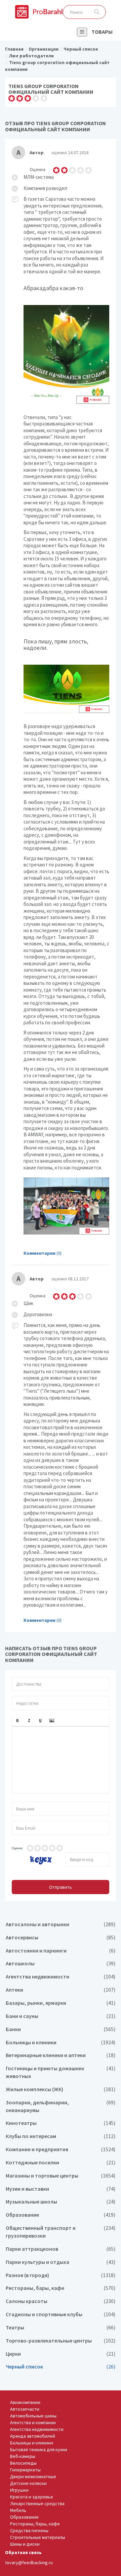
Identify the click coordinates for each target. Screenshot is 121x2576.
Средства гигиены (29, 2530)
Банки (61, 2029)
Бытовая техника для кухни (39, 2449)
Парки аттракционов (61, 2249)
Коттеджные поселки (61, 2163)
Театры (61, 2328)
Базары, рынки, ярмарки (61, 2003)
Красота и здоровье (32, 2497)
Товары (102, 32)
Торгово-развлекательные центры (61, 2341)
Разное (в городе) (61, 2275)
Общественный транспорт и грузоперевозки (61, 2232)
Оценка (17, 1848)
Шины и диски (25, 2544)
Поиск (97, 12)
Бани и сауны (61, 2016)
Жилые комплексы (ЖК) (61, 2089)
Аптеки (61, 1990)
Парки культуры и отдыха (61, 2262)
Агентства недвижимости (61, 1977)
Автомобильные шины (33, 2416)
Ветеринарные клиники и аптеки (61, 2055)
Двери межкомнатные (33, 2476)
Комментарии (39, 1253)
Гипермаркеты (25, 2470)
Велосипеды (23, 2463)
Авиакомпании (25, 2402)
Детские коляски (28, 2483)
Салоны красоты (61, 2301)
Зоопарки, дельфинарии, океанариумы (61, 2106)
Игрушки (19, 2490)
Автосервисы (61, 1937)
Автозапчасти (25, 2409)
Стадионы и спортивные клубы (61, 2314)
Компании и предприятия (61, 2149)
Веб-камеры (23, 2456)
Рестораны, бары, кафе (61, 2288)
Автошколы (61, 1963)
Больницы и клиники (61, 2042)
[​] (61, 1760)
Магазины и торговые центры (61, 2176)
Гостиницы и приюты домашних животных (61, 2072)
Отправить (61, 1887)
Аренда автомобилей (33, 2436)
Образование (61, 2215)
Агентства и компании (33, 2422)
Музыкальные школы (61, 2202)
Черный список (61, 2367)
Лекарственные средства (37, 2503)
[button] (17, 1721)
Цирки (61, 2354)
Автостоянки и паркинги (61, 1951)
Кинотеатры (61, 2123)
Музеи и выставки (61, 2189)
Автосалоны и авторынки (61, 1924)
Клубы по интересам (61, 2136)
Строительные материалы (38, 2537)
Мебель (18, 2510)
